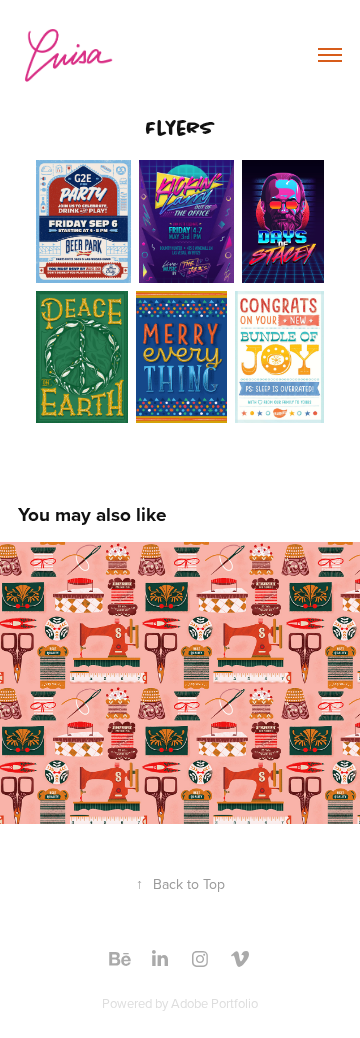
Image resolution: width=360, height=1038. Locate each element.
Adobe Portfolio (214, 1003)
